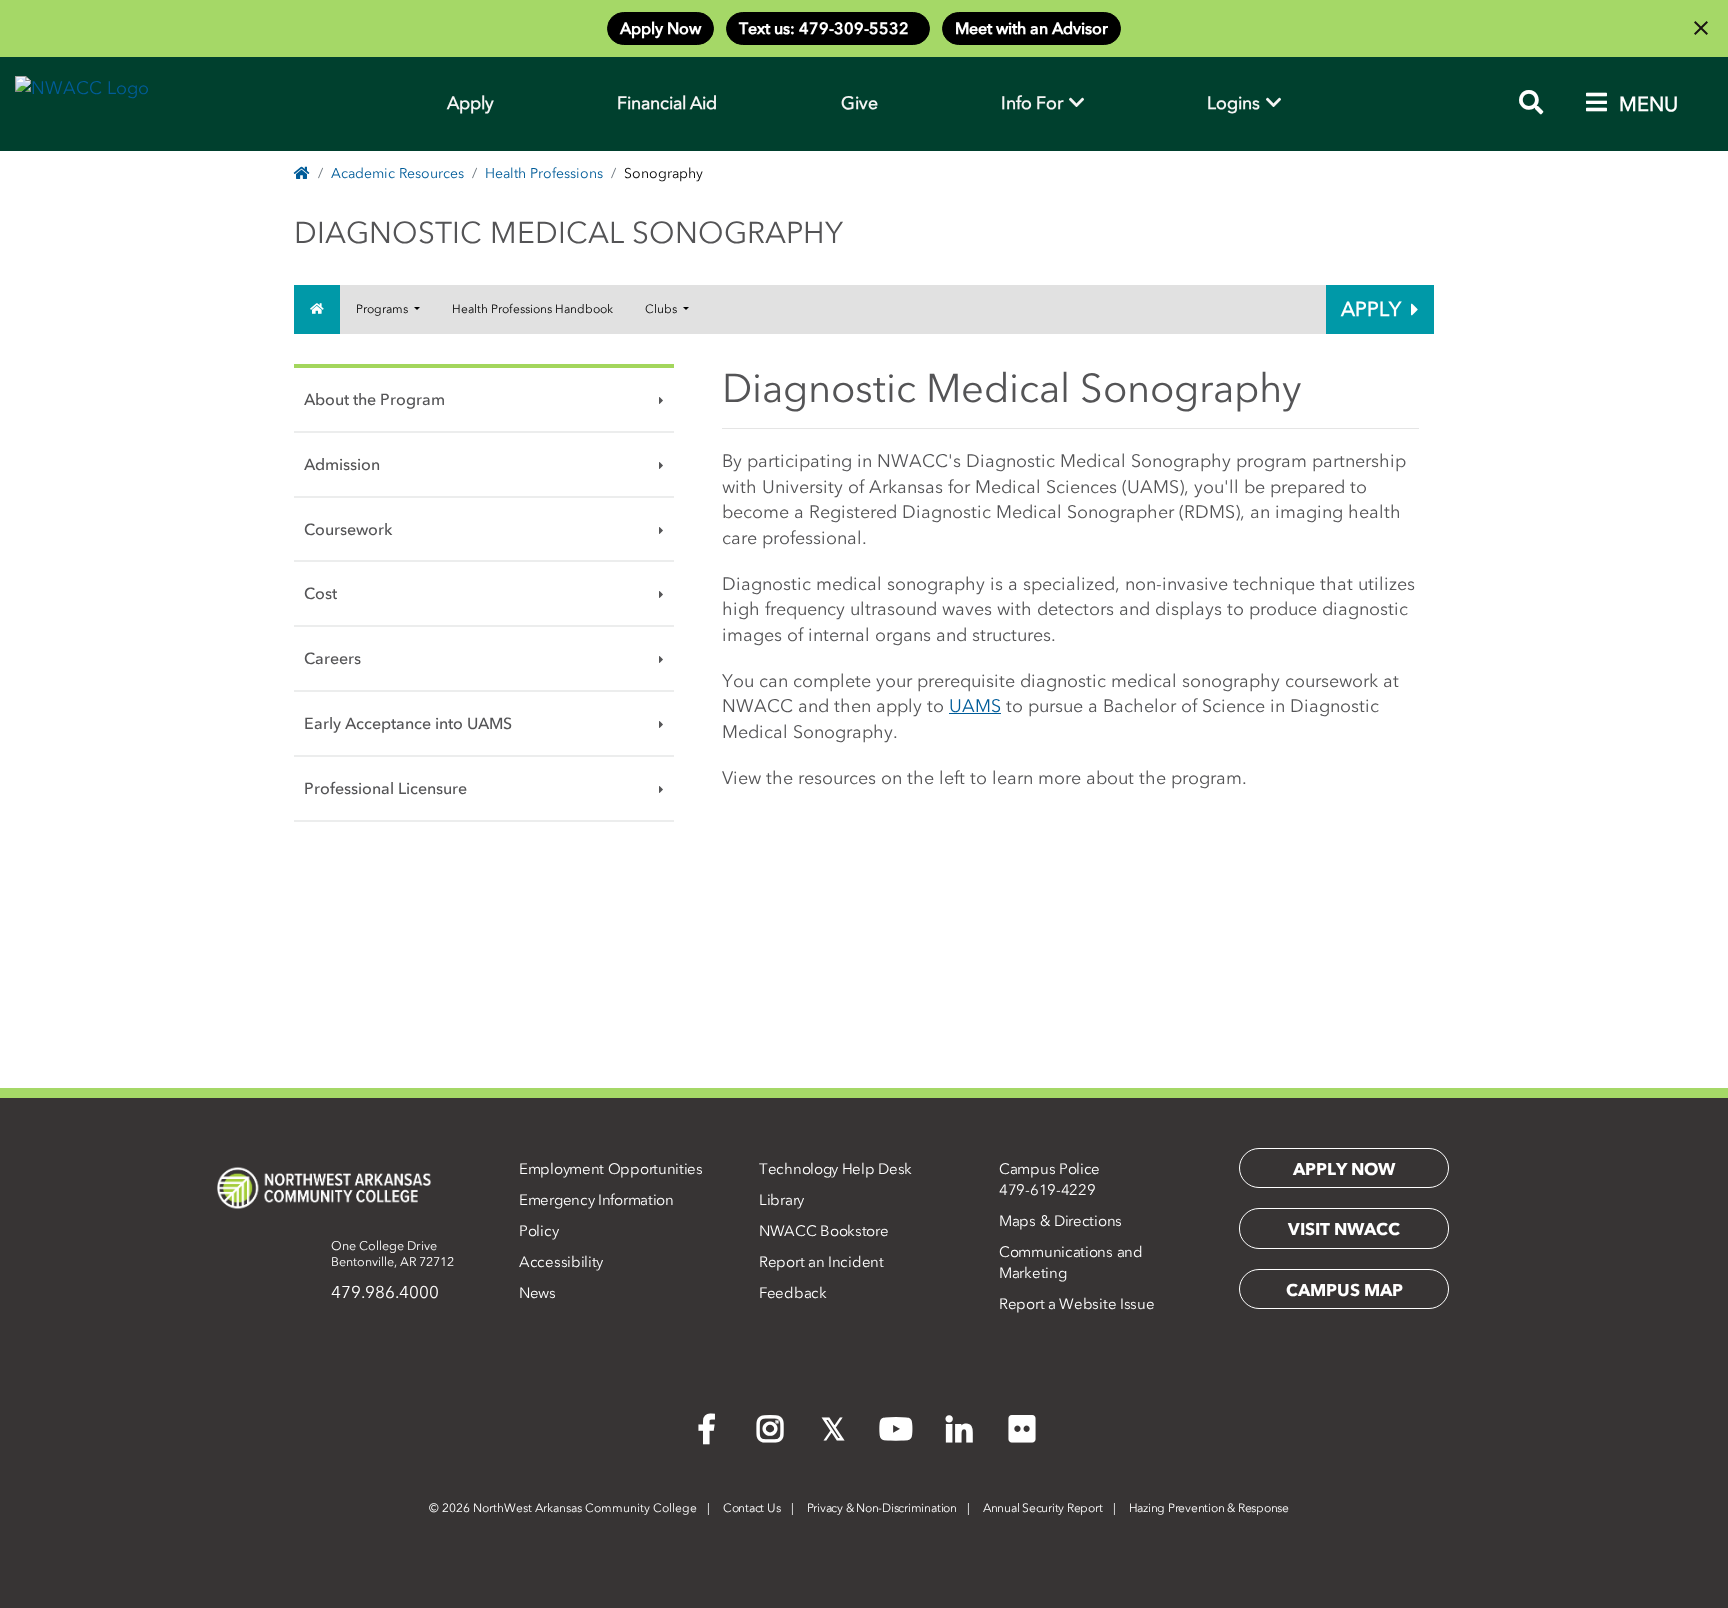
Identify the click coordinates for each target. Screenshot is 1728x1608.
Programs (383, 309)
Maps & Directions (1060, 1221)
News (537, 1293)
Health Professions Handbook (532, 309)
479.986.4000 (385, 1292)
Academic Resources (397, 173)
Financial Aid (667, 103)
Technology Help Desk (835, 1169)
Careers (332, 658)
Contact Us (752, 1508)
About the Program (374, 399)
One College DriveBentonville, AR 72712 (392, 1253)
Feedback (793, 1293)
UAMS (975, 706)
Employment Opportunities (611, 1169)
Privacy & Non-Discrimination (882, 1508)
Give (859, 103)
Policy (538, 1231)
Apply (470, 103)
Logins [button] (1235, 103)
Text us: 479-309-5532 (828, 28)
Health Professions (544, 173)
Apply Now (660, 28)
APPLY (1371, 309)
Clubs (662, 309)
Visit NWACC (1344, 1229)
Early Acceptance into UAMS (408, 723)
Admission (342, 464)
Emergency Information (596, 1200)
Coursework (348, 529)
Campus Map (1344, 1290)
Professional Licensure (385, 788)
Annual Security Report (1043, 1508)
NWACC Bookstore (824, 1231)
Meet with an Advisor (1031, 28)
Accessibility (561, 1262)
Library (781, 1200)
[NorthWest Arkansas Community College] (324, 1188)
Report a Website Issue (1076, 1304)
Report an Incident (821, 1262)
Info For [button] (1034, 103)
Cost (320, 593)
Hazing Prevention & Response (1209, 1508)
